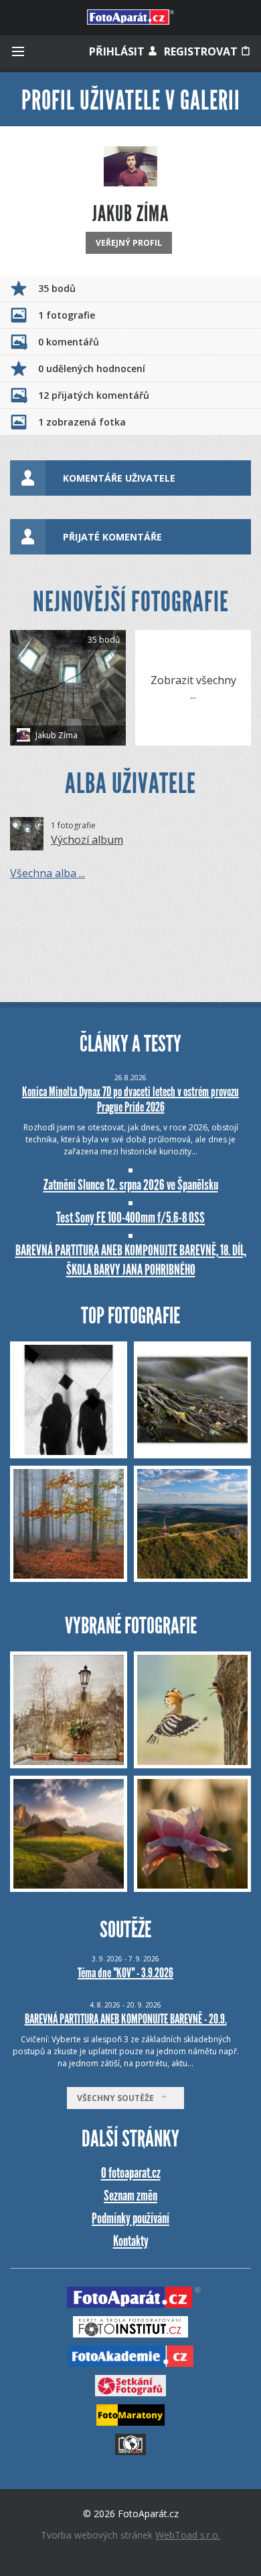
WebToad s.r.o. (188, 2535)
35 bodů (57, 288)
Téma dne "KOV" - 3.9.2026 (125, 1973)
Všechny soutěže (118, 2098)
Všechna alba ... (48, 873)
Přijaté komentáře (112, 537)
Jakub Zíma (56, 735)
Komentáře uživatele (119, 478)
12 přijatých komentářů (94, 395)
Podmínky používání (130, 2218)
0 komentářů (69, 342)
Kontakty (131, 2241)
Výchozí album (87, 840)
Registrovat (202, 51)
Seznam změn (130, 2196)
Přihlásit (118, 51)
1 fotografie (67, 315)
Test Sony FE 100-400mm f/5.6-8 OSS (130, 1218)
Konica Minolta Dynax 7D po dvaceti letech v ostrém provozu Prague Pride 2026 (130, 1099)
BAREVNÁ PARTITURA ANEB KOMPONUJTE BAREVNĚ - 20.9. (126, 2019)
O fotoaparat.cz (131, 2173)
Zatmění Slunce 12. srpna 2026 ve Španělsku (131, 1185)
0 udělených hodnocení (92, 368)
